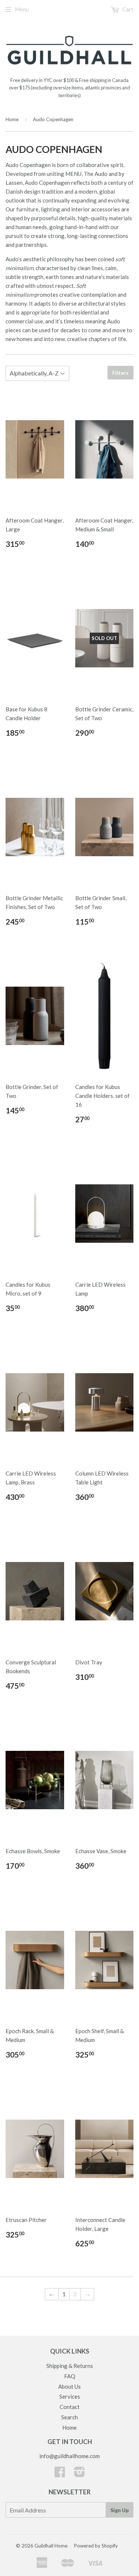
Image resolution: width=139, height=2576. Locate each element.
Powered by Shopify (96, 2546)
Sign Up (120, 2510)
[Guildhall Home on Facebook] (60, 2474)
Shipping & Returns (70, 2366)
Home (12, 119)
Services (70, 2396)
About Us (69, 2386)
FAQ (70, 2376)
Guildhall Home (51, 2546)
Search (69, 2417)
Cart (127, 9)
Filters (120, 373)
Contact (70, 2407)
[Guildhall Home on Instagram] (80, 2474)
